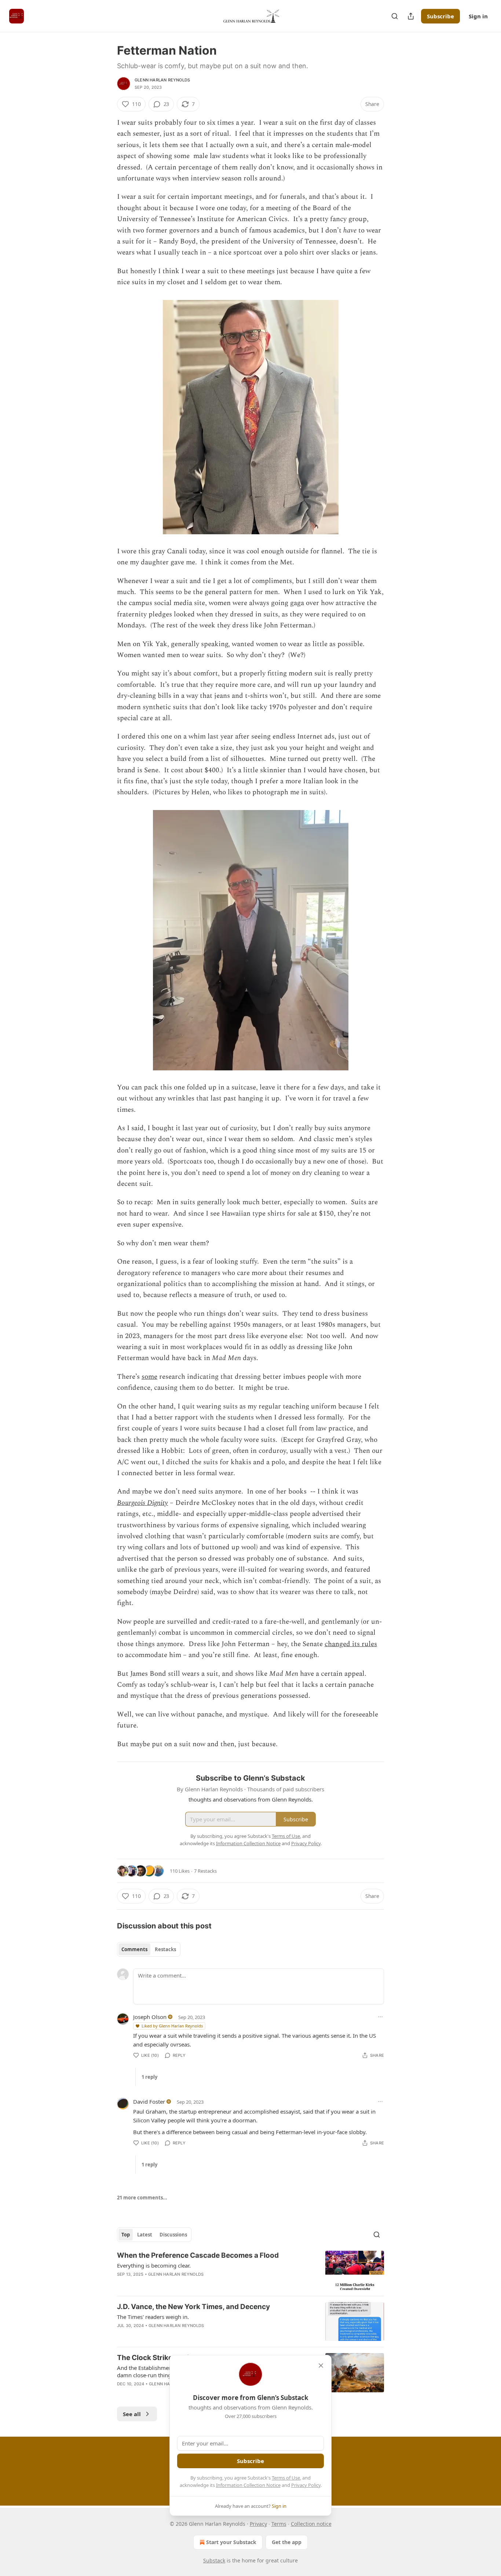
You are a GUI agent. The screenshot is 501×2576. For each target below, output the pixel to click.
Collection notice (311, 2524)
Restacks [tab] (165, 1949)
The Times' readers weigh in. (153, 2317)
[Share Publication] (411, 16)
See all (132, 2414)
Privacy (258, 2524)
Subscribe (440, 16)
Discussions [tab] (173, 2235)
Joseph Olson (150, 2017)
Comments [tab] (134, 1949)
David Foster (149, 2102)
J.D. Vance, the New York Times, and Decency (193, 2307)
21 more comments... (142, 2198)
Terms (279, 2524)
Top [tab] (126, 2235)
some (149, 1377)
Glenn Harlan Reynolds (162, 80)
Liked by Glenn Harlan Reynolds (172, 2026)
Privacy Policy (306, 2485)
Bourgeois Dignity (142, 1503)
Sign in (478, 16)
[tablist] (149, 1949)
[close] (321, 2366)
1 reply (149, 2077)
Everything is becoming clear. (154, 2265)
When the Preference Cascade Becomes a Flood (198, 2255)
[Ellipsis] (380, 2017)
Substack (214, 2560)
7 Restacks (205, 1871)
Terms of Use (286, 2478)
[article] (251, 2270)
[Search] (395, 16)
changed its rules (351, 1644)
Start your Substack (231, 2542)
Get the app (287, 2542)
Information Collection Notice (248, 2485)
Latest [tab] (145, 2235)
